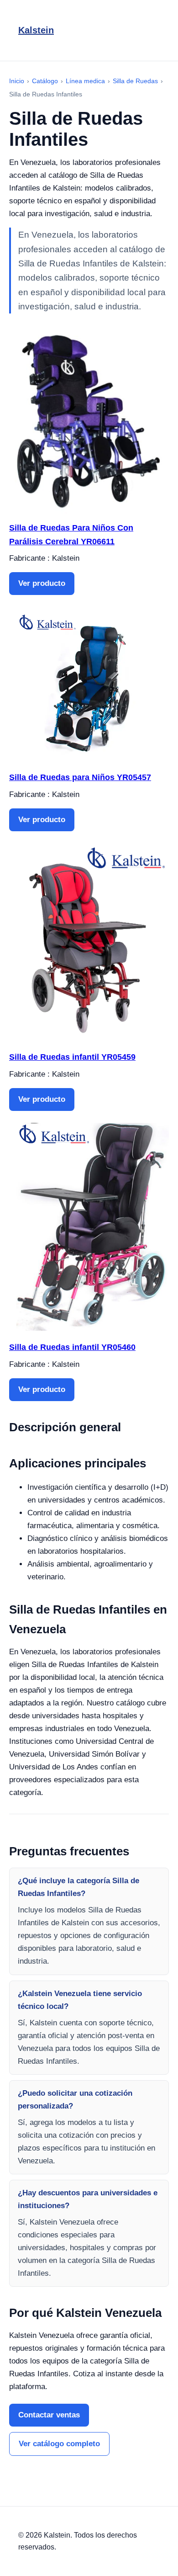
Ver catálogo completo (59, 2444)
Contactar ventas (49, 2415)
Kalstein (36, 30)
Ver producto (42, 583)
